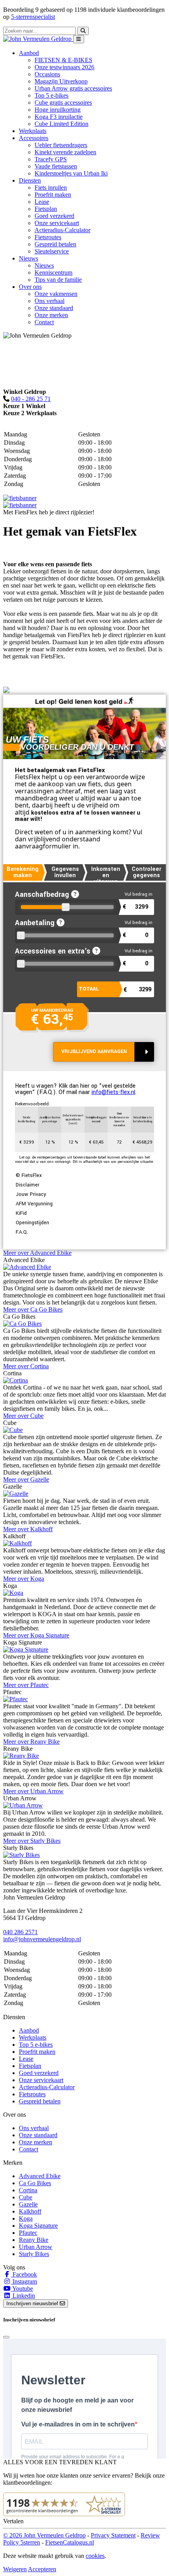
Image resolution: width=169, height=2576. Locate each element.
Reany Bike (34, 2240)
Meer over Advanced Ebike (37, 1253)
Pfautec (28, 2233)
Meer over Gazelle (26, 1479)
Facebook (24, 2274)
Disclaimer (28, 1185)
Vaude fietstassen (56, 166)
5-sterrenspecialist (33, 17)
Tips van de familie (58, 280)
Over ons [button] (30, 287)
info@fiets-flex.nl (113, 1092)
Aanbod (29, 2030)
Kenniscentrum (53, 273)
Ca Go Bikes (35, 2183)
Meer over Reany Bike (31, 1742)
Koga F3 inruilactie (59, 117)
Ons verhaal (50, 301)
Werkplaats (33, 131)
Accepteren (42, 2569)
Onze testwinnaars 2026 (64, 67)
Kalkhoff (30, 2211)
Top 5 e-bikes (51, 95)
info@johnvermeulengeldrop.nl (42, 1939)
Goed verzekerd (54, 216)
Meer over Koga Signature (36, 1635)
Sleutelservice (52, 251)
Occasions (47, 74)
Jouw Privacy (31, 1194)
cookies (95, 2556)
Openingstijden (32, 1223)
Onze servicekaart (57, 223)
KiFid (21, 1213)
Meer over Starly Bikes (32, 1841)
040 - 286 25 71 (31, 399)
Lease (42, 202)
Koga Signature (38, 2226)
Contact (44, 322)
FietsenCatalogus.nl (70, 2542)
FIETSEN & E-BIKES (63, 60)
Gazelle (28, 2204)
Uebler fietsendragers (61, 145)
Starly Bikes (34, 2254)
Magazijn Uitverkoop (61, 81)
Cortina (28, 2190)
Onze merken (51, 315)
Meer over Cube (23, 1416)
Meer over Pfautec (26, 1685)
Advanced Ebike (40, 2176)
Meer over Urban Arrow (33, 1791)
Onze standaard (54, 308)
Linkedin (23, 2296)
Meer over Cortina (26, 1366)
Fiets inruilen (51, 188)
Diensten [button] (30, 180)
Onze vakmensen (56, 294)
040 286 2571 (20, 1932)
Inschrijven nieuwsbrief (33, 2303)
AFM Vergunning (34, 1204)
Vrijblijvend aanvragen (94, 1051)
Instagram (24, 2281)
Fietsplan (46, 209)
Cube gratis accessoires (63, 103)
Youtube (22, 2289)
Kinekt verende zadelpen (65, 152)
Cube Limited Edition (62, 124)
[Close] (6, 2337)
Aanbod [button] (29, 53)
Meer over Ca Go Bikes (33, 1309)
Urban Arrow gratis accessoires (73, 88)
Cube (26, 2197)
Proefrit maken (53, 195)
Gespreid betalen (55, 244)
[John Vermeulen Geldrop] (38, 39)
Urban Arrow (36, 2247)
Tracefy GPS (51, 159)
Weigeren (15, 2569)
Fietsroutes (48, 237)
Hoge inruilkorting (58, 110)
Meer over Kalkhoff (28, 1529)
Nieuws (44, 265)
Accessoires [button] (34, 138)
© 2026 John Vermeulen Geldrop (44, 2535)
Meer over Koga (24, 1579)
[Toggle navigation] (79, 39)
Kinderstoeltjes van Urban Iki (71, 173)
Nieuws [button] (28, 258)
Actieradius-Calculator (62, 230)
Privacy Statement (113, 2535)
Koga (26, 2218)
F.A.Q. (22, 1232)
